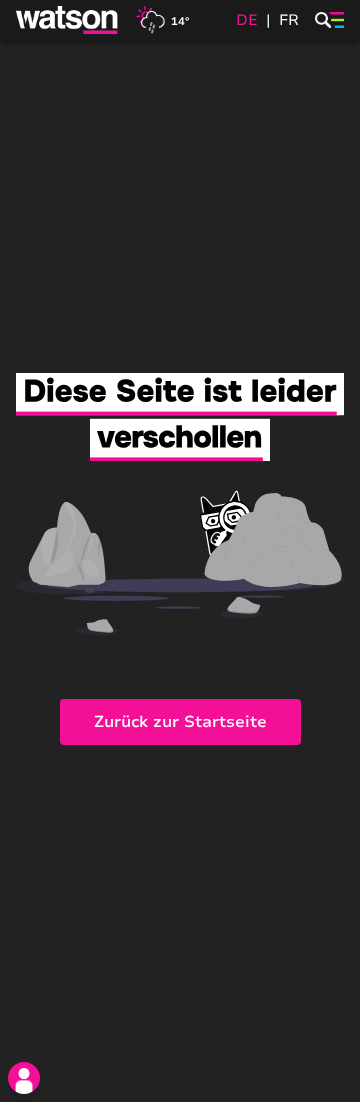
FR (289, 20)
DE (247, 20)
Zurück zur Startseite (180, 722)
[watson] (68, 20)
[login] (24, 1078)
